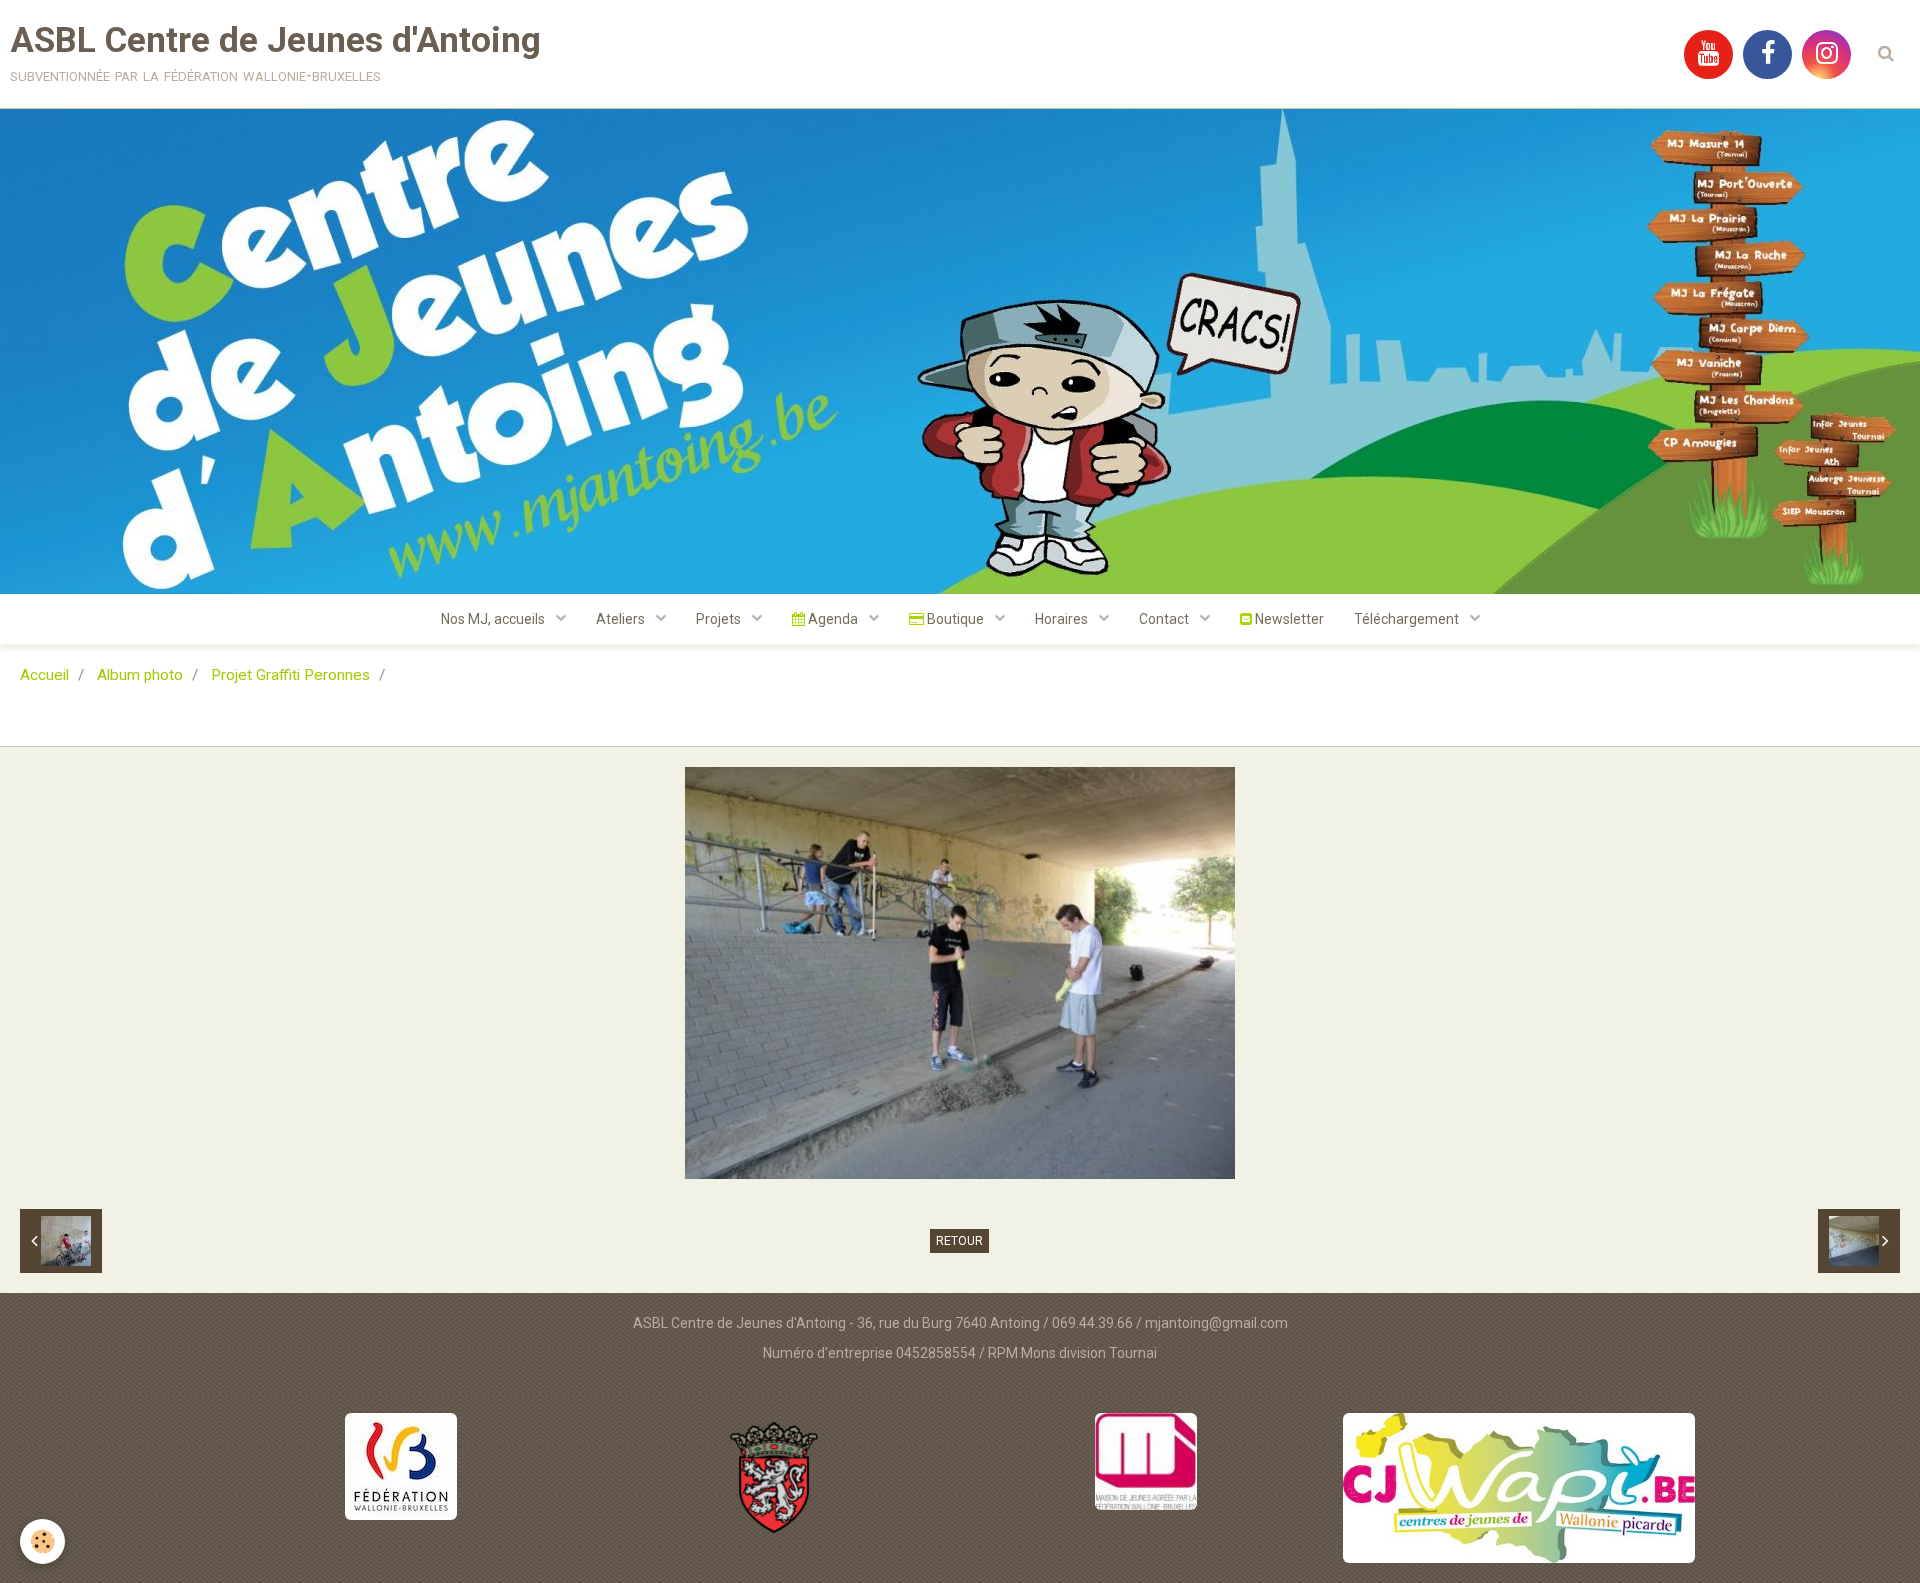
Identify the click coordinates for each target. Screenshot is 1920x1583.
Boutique (955, 619)
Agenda (833, 619)
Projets (720, 619)
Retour (959, 1241)
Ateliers (622, 619)
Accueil (44, 675)
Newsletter (1288, 619)
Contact (1165, 619)
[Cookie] (42, 1541)
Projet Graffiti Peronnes (290, 675)
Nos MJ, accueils (494, 619)
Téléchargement (1408, 619)
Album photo (140, 675)
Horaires (1063, 619)
